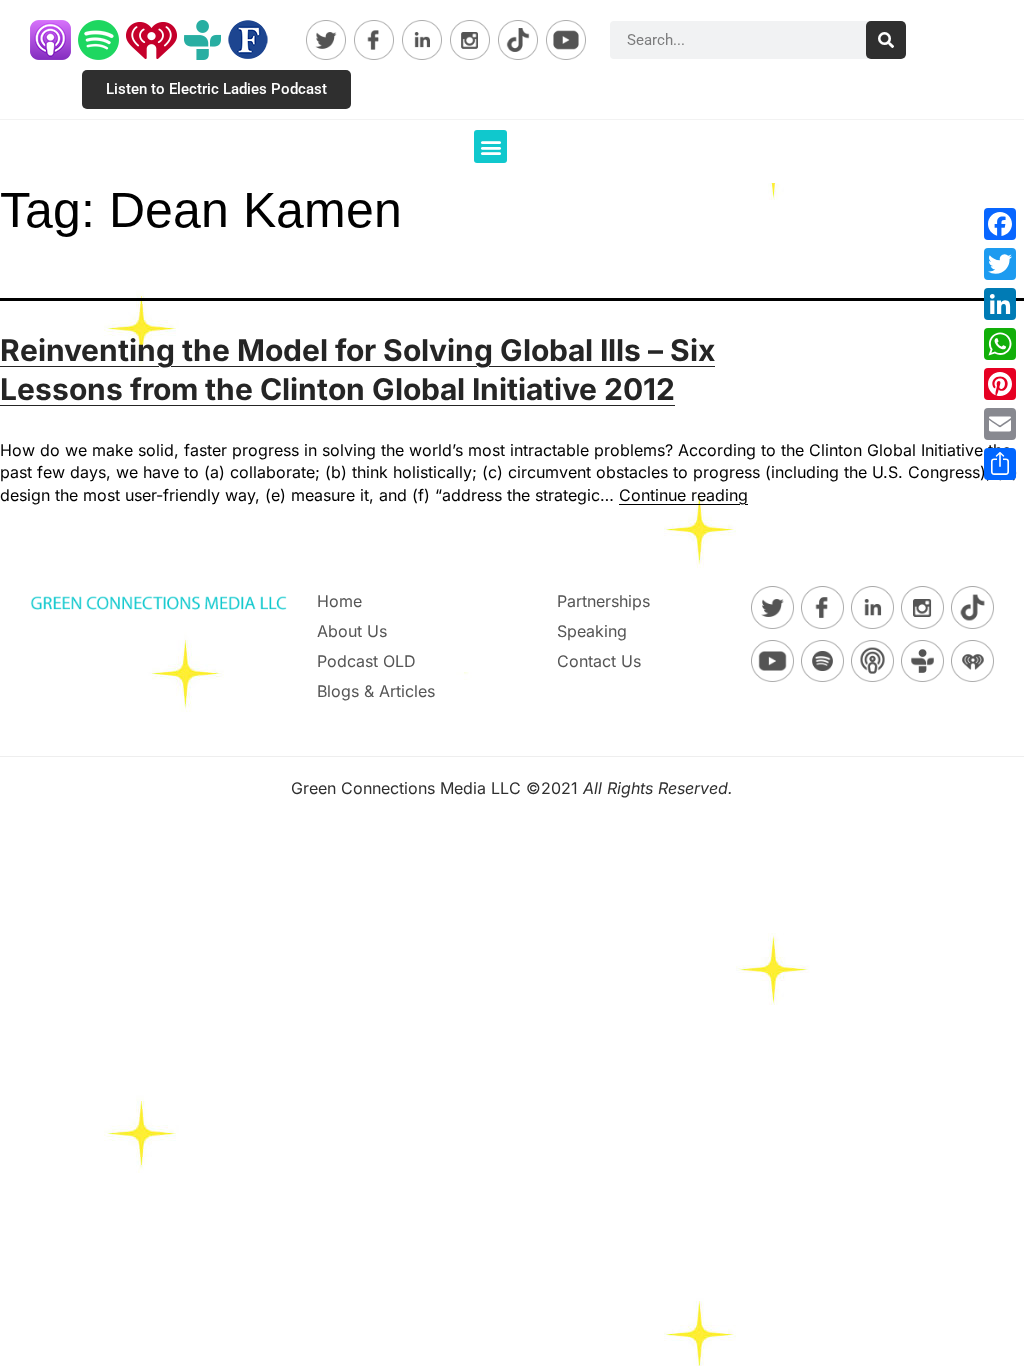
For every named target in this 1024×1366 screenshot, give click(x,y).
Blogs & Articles (376, 691)
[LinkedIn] (1000, 304)
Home (339, 601)
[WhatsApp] (1000, 344)
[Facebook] (1000, 224)
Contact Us (599, 661)
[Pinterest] (1000, 384)
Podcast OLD (366, 661)
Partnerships (603, 601)
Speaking (592, 631)
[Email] (1000, 424)
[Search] (886, 40)
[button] (490, 146)
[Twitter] (1000, 264)
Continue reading (683, 495)
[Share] (1000, 464)
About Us (352, 631)
